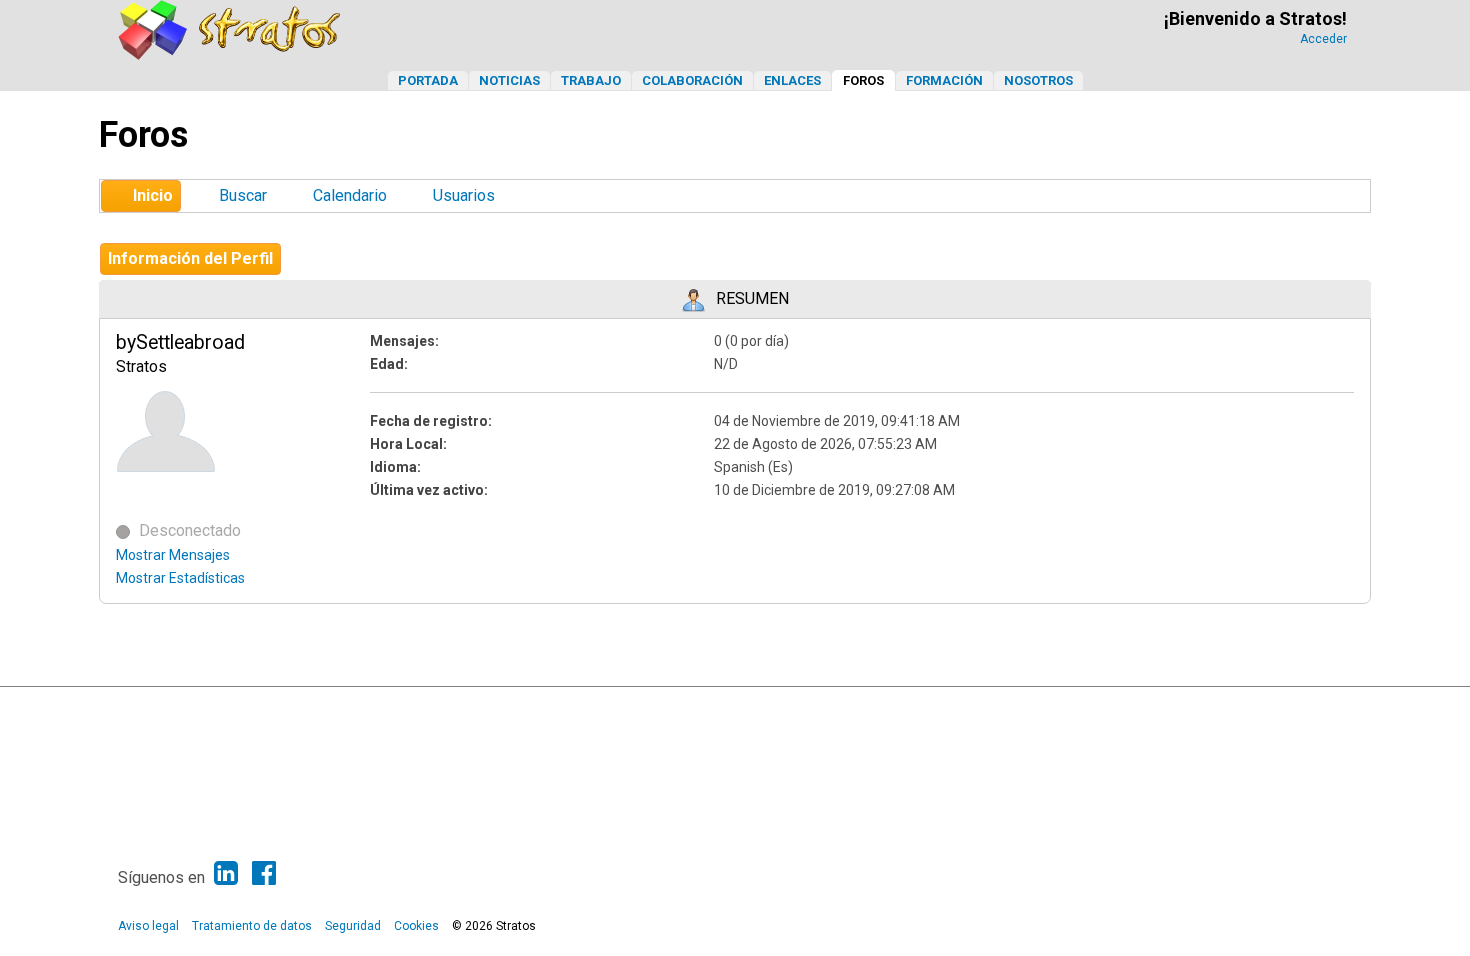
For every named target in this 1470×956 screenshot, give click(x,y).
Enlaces (792, 80)
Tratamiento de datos (252, 926)
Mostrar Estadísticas (180, 578)
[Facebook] (264, 873)
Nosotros (1038, 80)
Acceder (1323, 39)
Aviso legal (148, 926)
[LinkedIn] (226, 873)
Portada (428, 80)
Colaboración (692, 80)
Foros (863, 80)
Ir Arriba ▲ (1307, 707)
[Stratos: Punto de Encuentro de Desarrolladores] (230, 54)
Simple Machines (752, 707)
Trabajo (591, 80)
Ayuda (1254, 707)
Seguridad (353, 926)
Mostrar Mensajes (173, 555)
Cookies (416, 926)
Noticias (509, 80)
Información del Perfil (190, 258)
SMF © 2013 (672, 707)
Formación (944, 80)
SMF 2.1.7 (606, 707)
